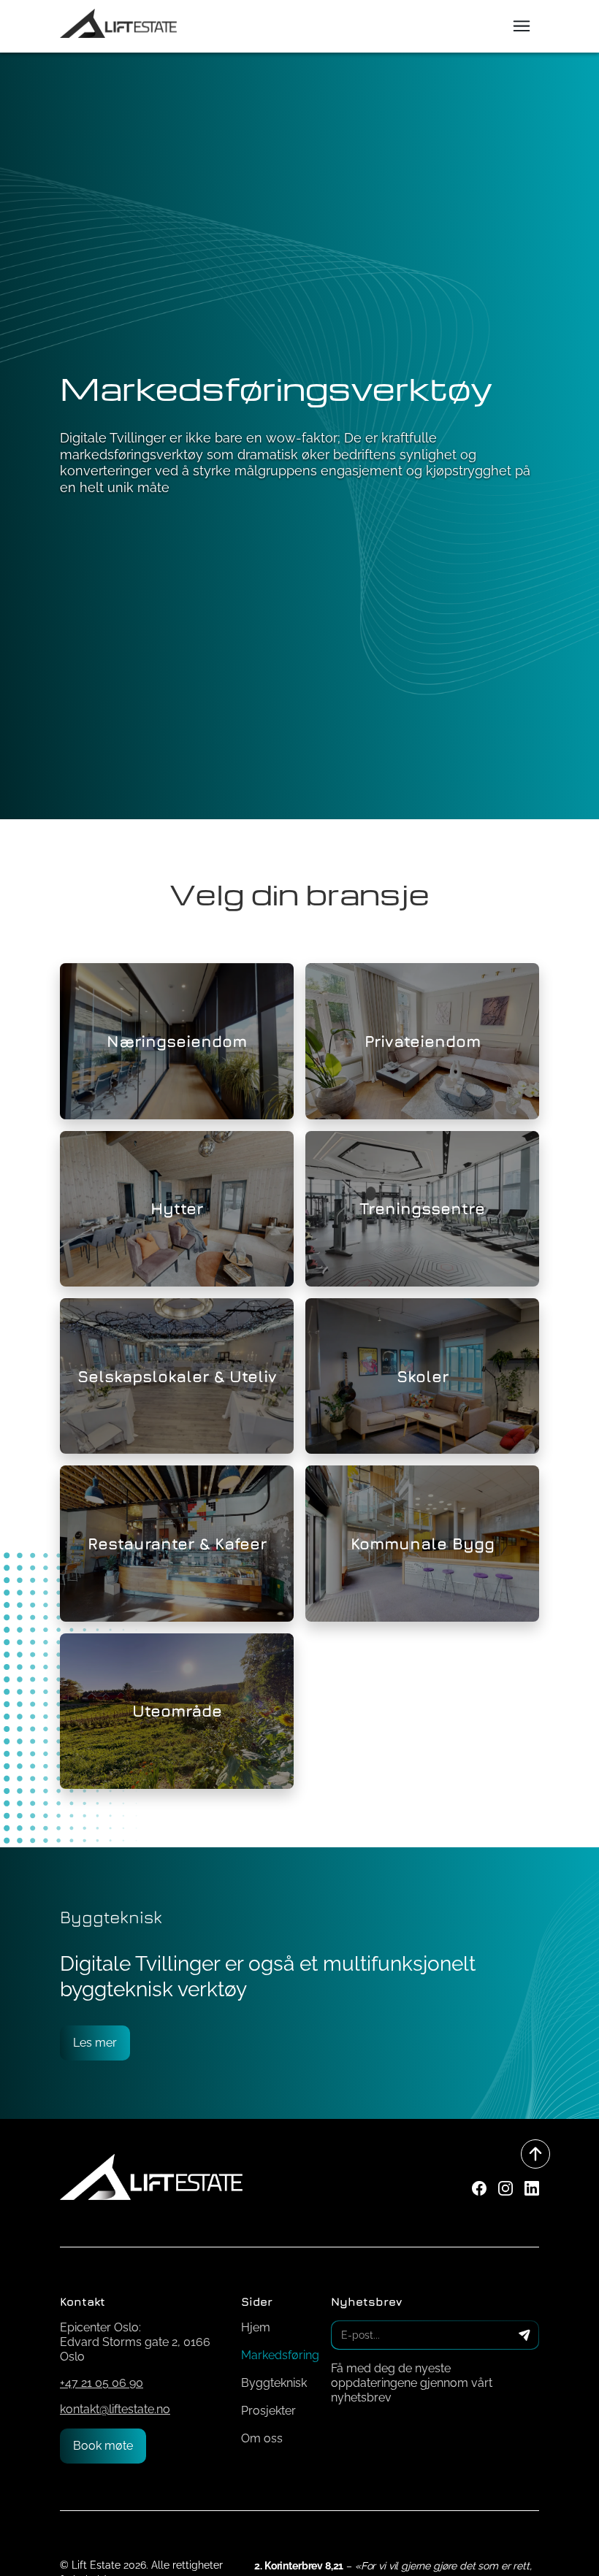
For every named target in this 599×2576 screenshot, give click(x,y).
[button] (522, 26)
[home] (118, 25)
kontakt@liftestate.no (115, 2409)
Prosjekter (268, 2411)
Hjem (256, 2327)
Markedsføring (280, 2355)
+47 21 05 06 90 (102, 2383)
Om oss (262, 2438)
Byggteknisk (274, 2383)
